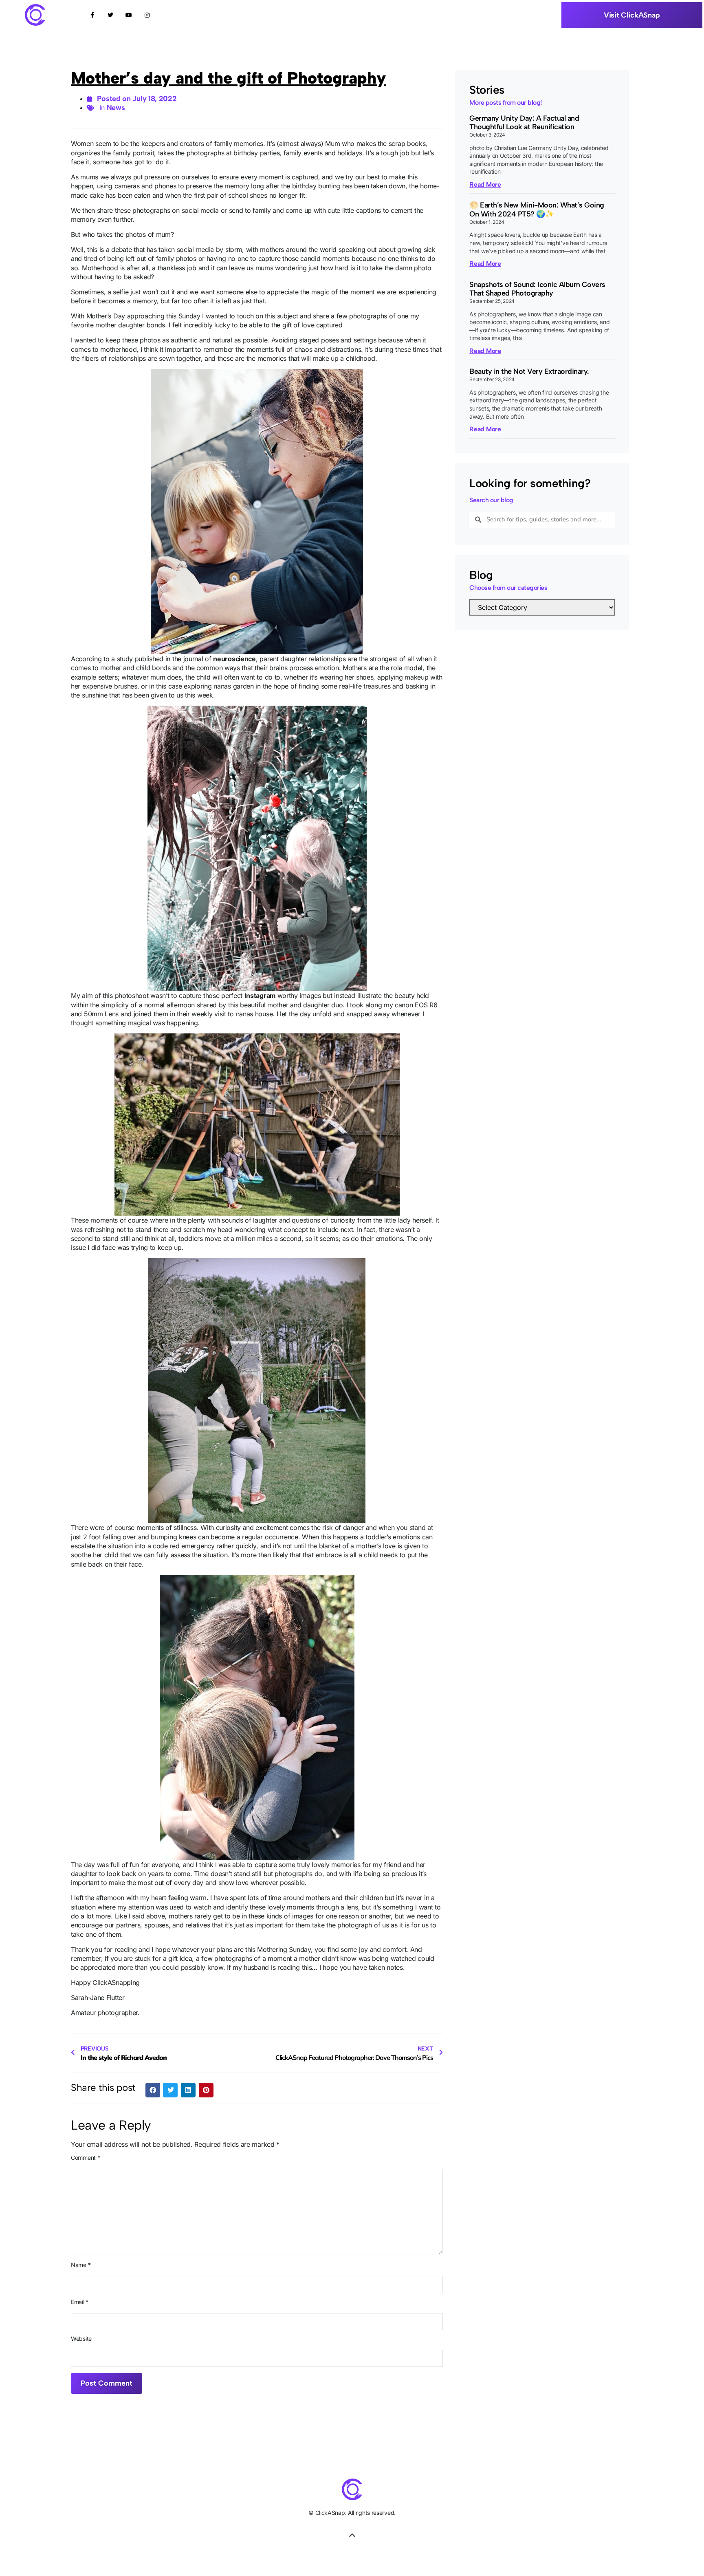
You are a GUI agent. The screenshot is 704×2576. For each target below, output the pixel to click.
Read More (485, 184)
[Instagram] (147, 15)
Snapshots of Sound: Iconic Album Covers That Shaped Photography (537, 289)
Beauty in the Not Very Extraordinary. (529, 371)
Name (81, 2265)
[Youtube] (129, 15)
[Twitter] (111, 15)
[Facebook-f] (92, 15)
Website (81, 2339)
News (116, 108)
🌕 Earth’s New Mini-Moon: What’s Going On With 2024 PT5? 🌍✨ (537, 210)
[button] (153, 2090)
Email (80, 2302)
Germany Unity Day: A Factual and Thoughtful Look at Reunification (524, 123)
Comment (85, 2158)
